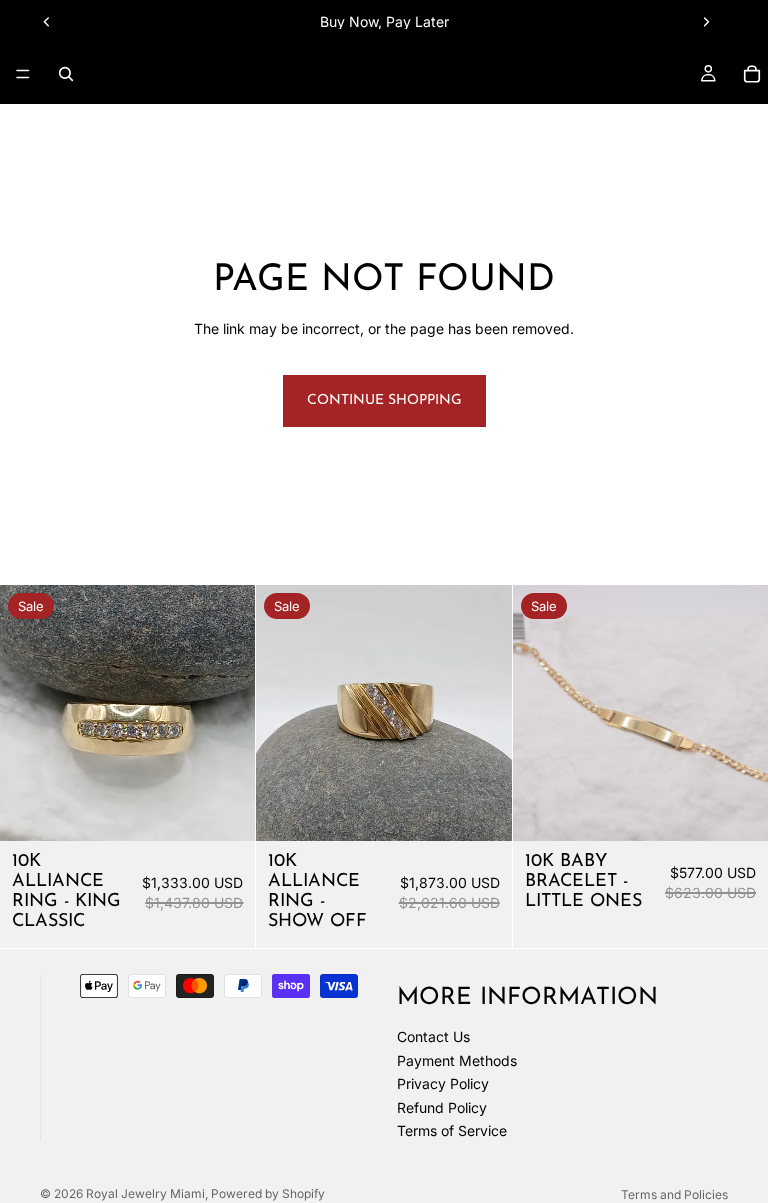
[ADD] (225, 810)
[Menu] (23, 74)
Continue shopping (384, 400)
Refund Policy (442, 1107)
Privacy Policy (443, 1084)
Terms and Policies (674, 1194)
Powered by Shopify (268, 1193)
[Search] (66, 74)
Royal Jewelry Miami (145, 1193)
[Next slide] (706, 22)
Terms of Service (452, 1131)
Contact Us (433, 1036)
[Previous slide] (47, 22)
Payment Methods (457, 1060)
